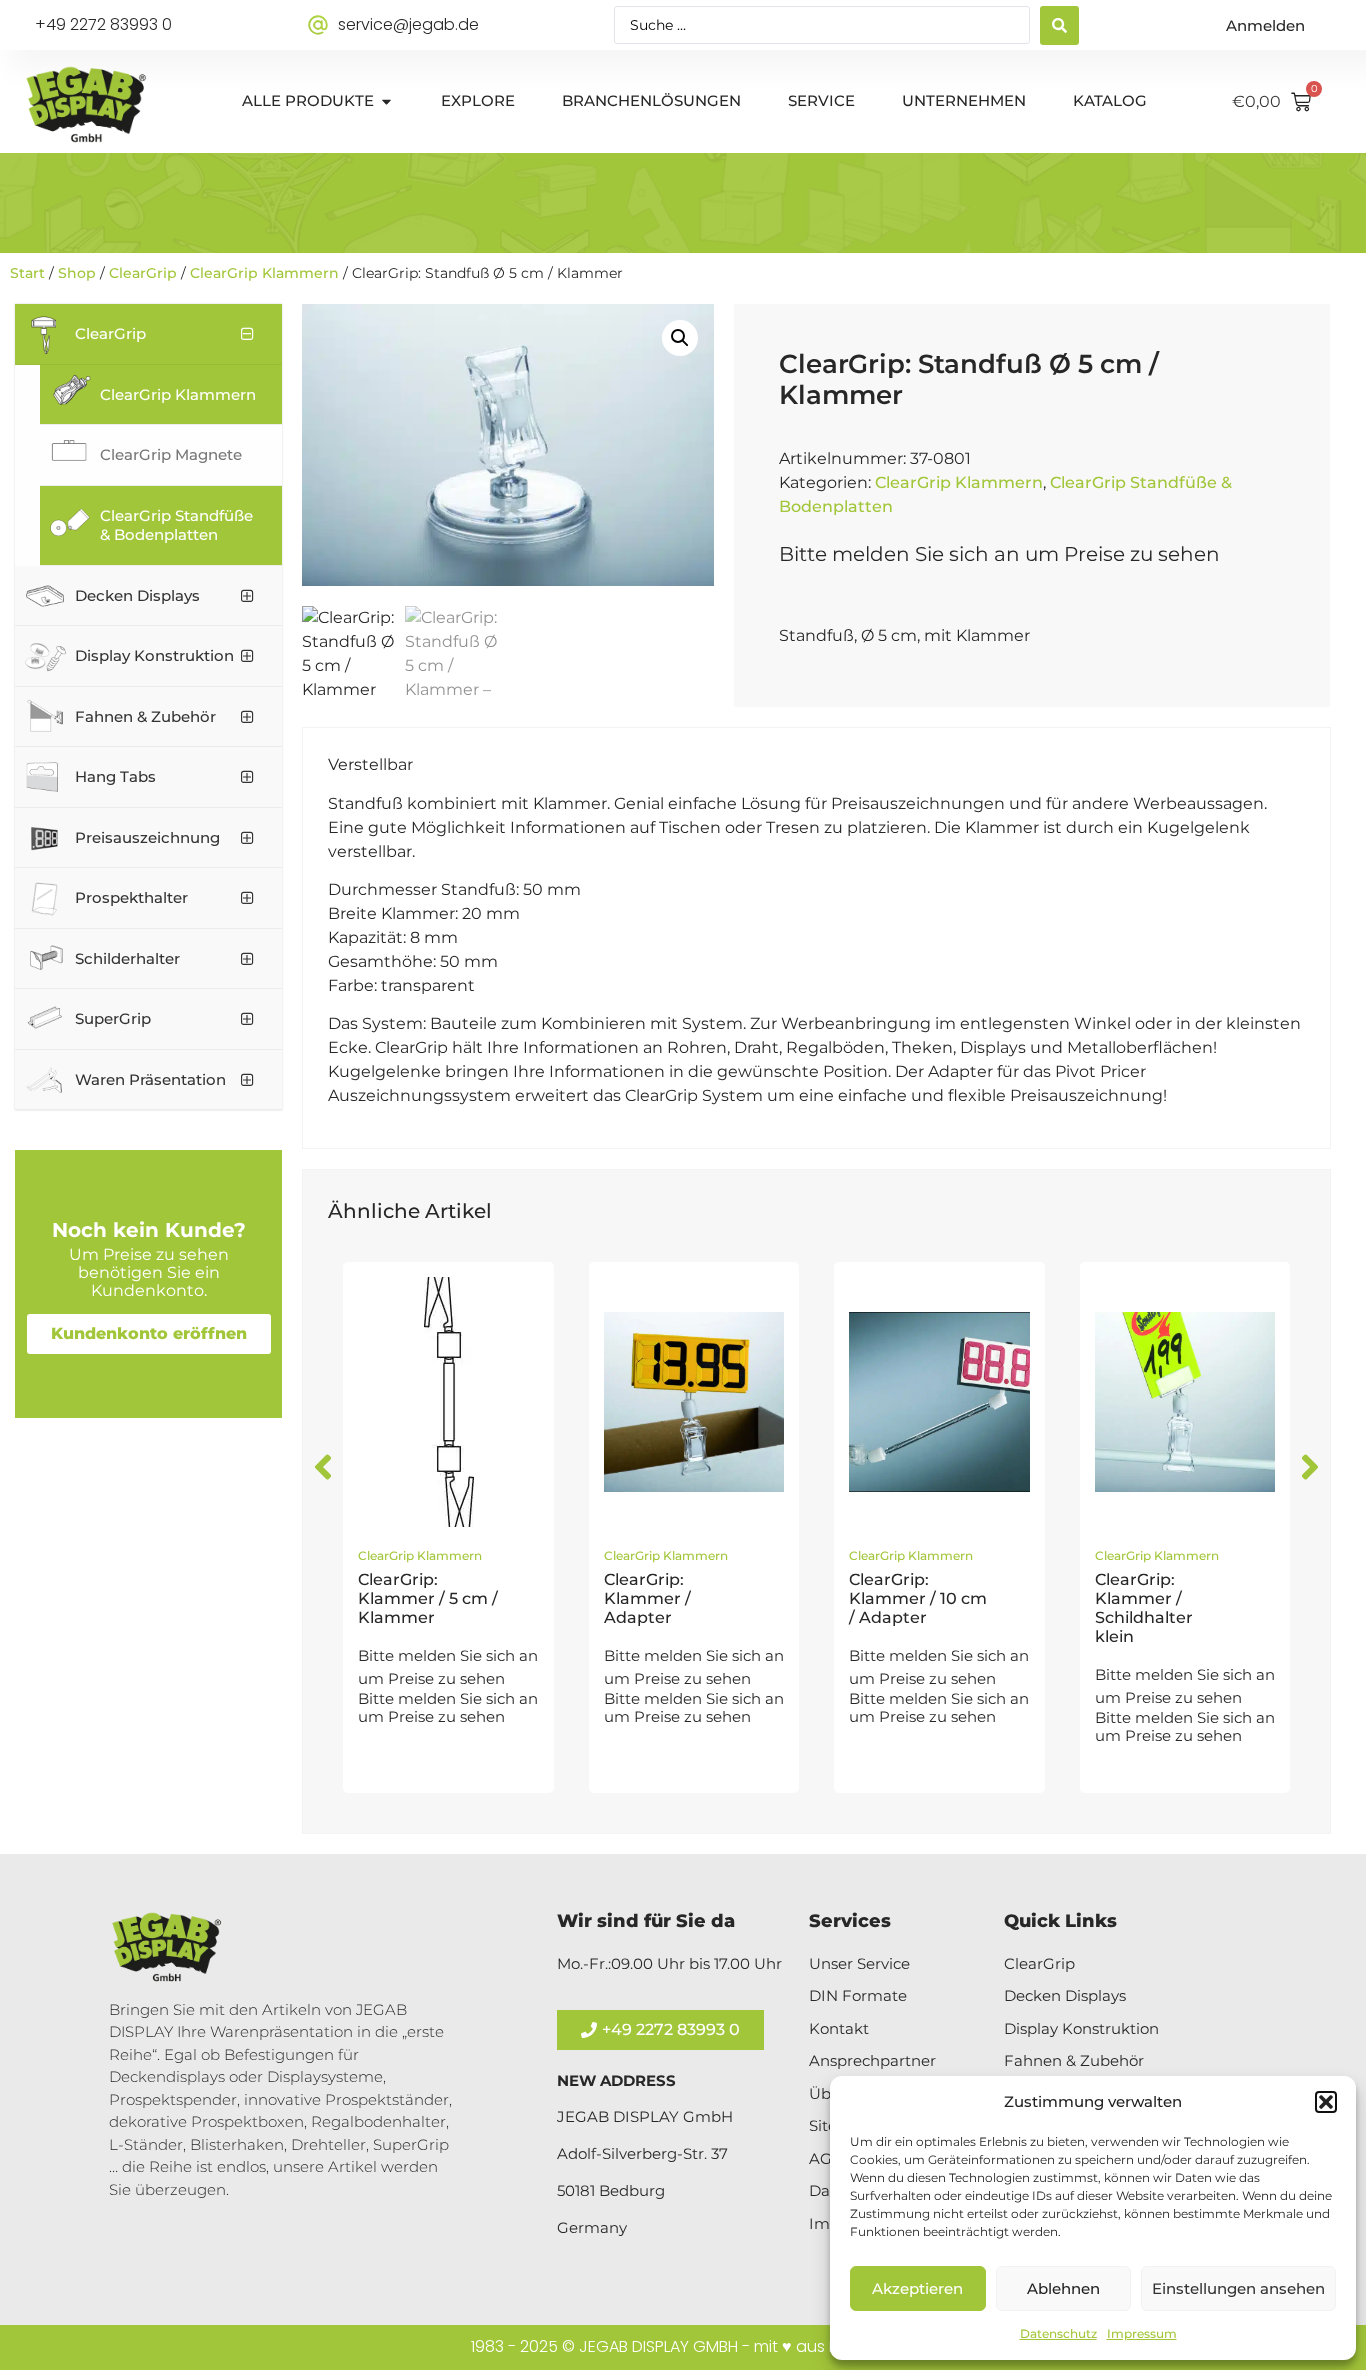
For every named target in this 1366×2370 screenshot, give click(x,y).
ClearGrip (143, 273)
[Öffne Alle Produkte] (386, 101)
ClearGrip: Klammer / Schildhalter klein (1144, 1608)
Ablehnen (1063, 2288)
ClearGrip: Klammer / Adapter (647, 1598)
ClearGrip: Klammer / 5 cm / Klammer (428, 1598)
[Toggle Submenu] (247, 334)
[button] (1326, 2102)
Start (27, 273)
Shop (77, 273)
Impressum (1142, 2333)
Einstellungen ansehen (1238, 2288)
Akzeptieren (917, 2288)
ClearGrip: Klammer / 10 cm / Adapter (918, 1598)
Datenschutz (1058, 2333)
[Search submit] (1059, 25)
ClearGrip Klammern (264, 273)
